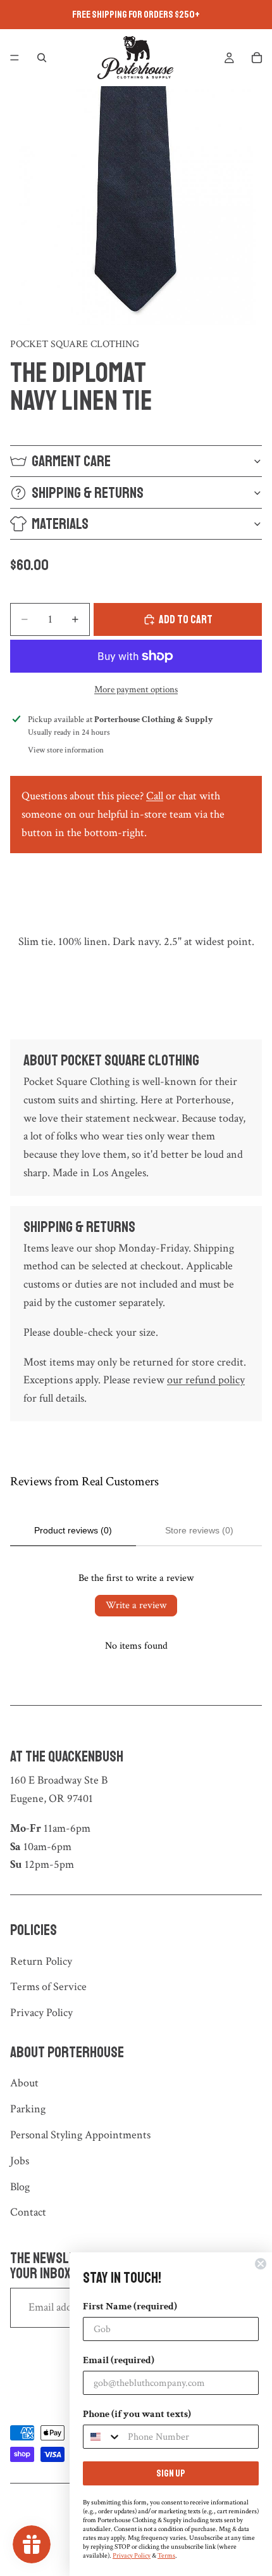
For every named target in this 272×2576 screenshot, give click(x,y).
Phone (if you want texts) (137, 2414)
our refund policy (206, 1380)
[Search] (42, 58)
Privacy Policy (41, 2013)
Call (155, 796)
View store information (66, 750)
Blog (20, 2187)
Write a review (136, 1605)
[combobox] (102, 2437)
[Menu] (15, 58)
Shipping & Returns (88, 493)
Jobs (20, 2161)
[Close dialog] (261, 2264)
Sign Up (171, 2473)
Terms (166, 2556)
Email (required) (119, 2360)
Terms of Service (48, 1987)
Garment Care (71, 461)
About (24, 2083)
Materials (60, 524)
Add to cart (186, 619)
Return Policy (41, 1961)
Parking (28, 2109)
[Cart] (257, 58)
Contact (28, 2212)
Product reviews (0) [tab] (73, 1530)
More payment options (136, 689)
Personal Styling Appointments (80, 2135)
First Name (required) (130, 2306)
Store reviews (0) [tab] (199, 1530)
